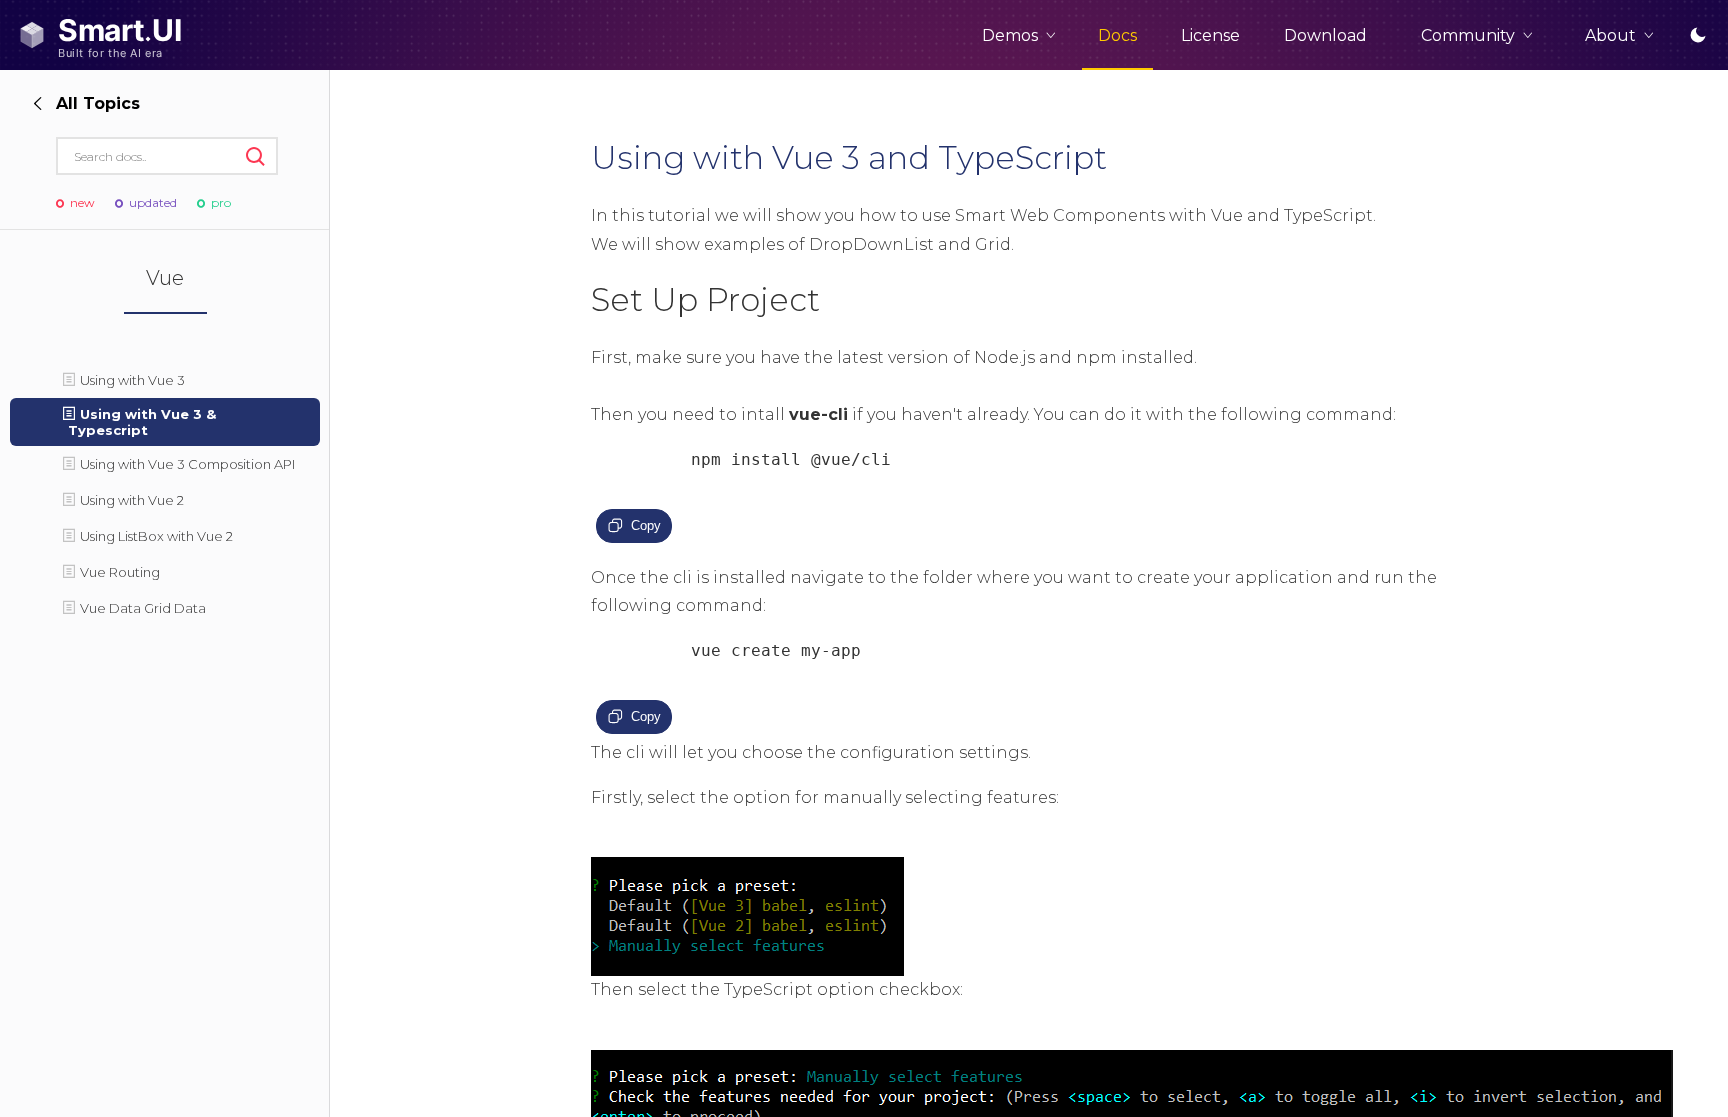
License (1210, 35)
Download (1325, 35)
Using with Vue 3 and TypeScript (849, 157)
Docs (1117, 35)
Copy (646, 525)
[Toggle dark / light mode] (1698, 35)
